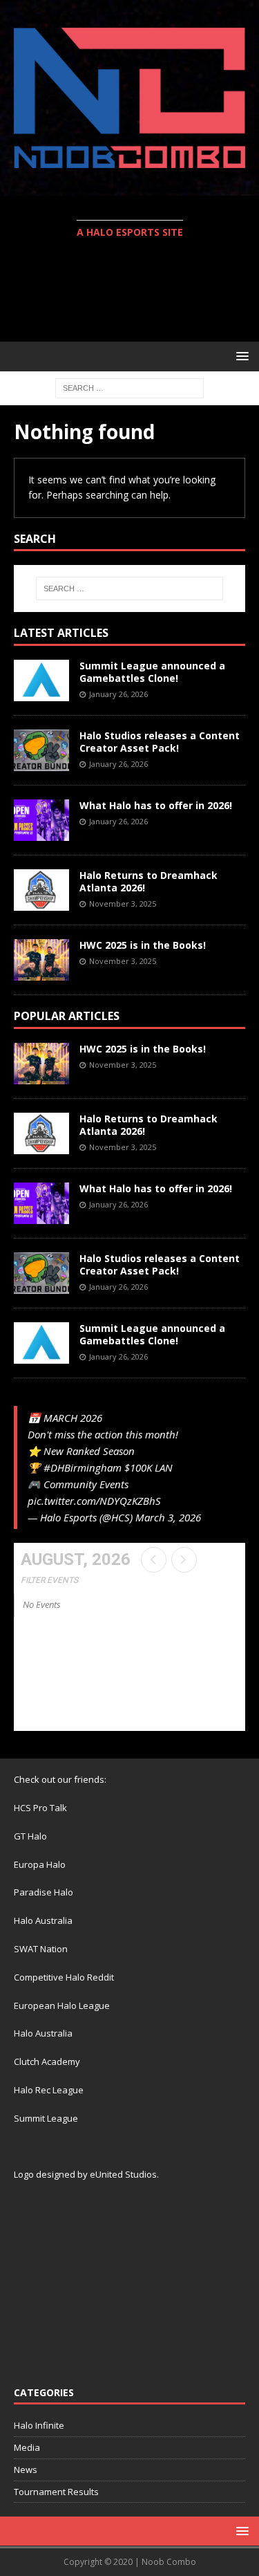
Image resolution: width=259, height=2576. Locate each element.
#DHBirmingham (83, 1467)
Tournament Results (56, 2492)
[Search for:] (129, 387)
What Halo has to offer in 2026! (156, 805)
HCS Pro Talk (40, 1808)
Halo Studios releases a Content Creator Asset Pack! (160, 742)
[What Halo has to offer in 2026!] (41, 820)
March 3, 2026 (168, 1517)
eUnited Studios (123, 2174)
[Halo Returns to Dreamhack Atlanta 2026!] (41, 890)
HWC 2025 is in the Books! (143, 945)
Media (27, 2447)
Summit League (46, 2118)
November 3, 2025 (123, 904)
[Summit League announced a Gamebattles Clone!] (41, 680)
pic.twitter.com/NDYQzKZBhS (94, 1501)
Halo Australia (43, 1920)
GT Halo (30, 1836)
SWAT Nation (41, 1949)
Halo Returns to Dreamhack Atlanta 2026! (148, 881)
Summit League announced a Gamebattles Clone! (152, 672)
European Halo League (62, 2005)
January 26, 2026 (118, 694)
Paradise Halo (44, 1892)
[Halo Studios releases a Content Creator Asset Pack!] (41, 750)
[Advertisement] (136, 292)
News (26, 2470)
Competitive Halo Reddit (64, 1977)
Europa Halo (40, 1864)
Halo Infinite (39, 2425)
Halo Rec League (49, 2090)
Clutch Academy (47, 2061)
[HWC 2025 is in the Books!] (41, 960)
